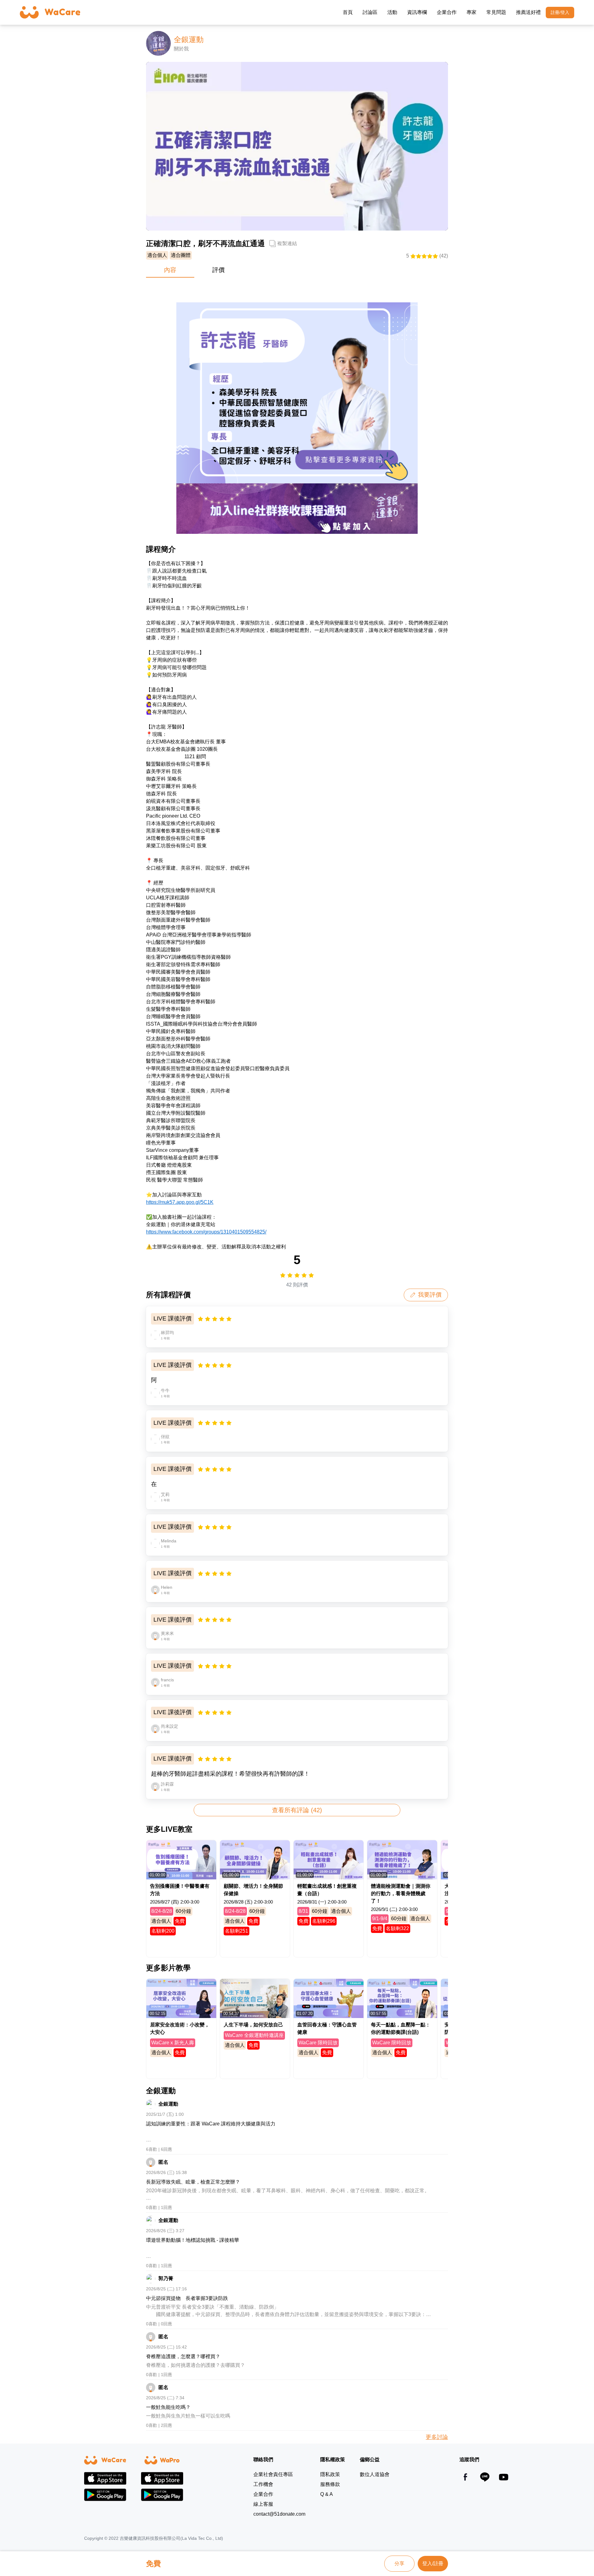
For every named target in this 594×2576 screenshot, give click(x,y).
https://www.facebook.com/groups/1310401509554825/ (206, 1232)
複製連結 (287, 243)
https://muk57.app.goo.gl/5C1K (180, 1202)
